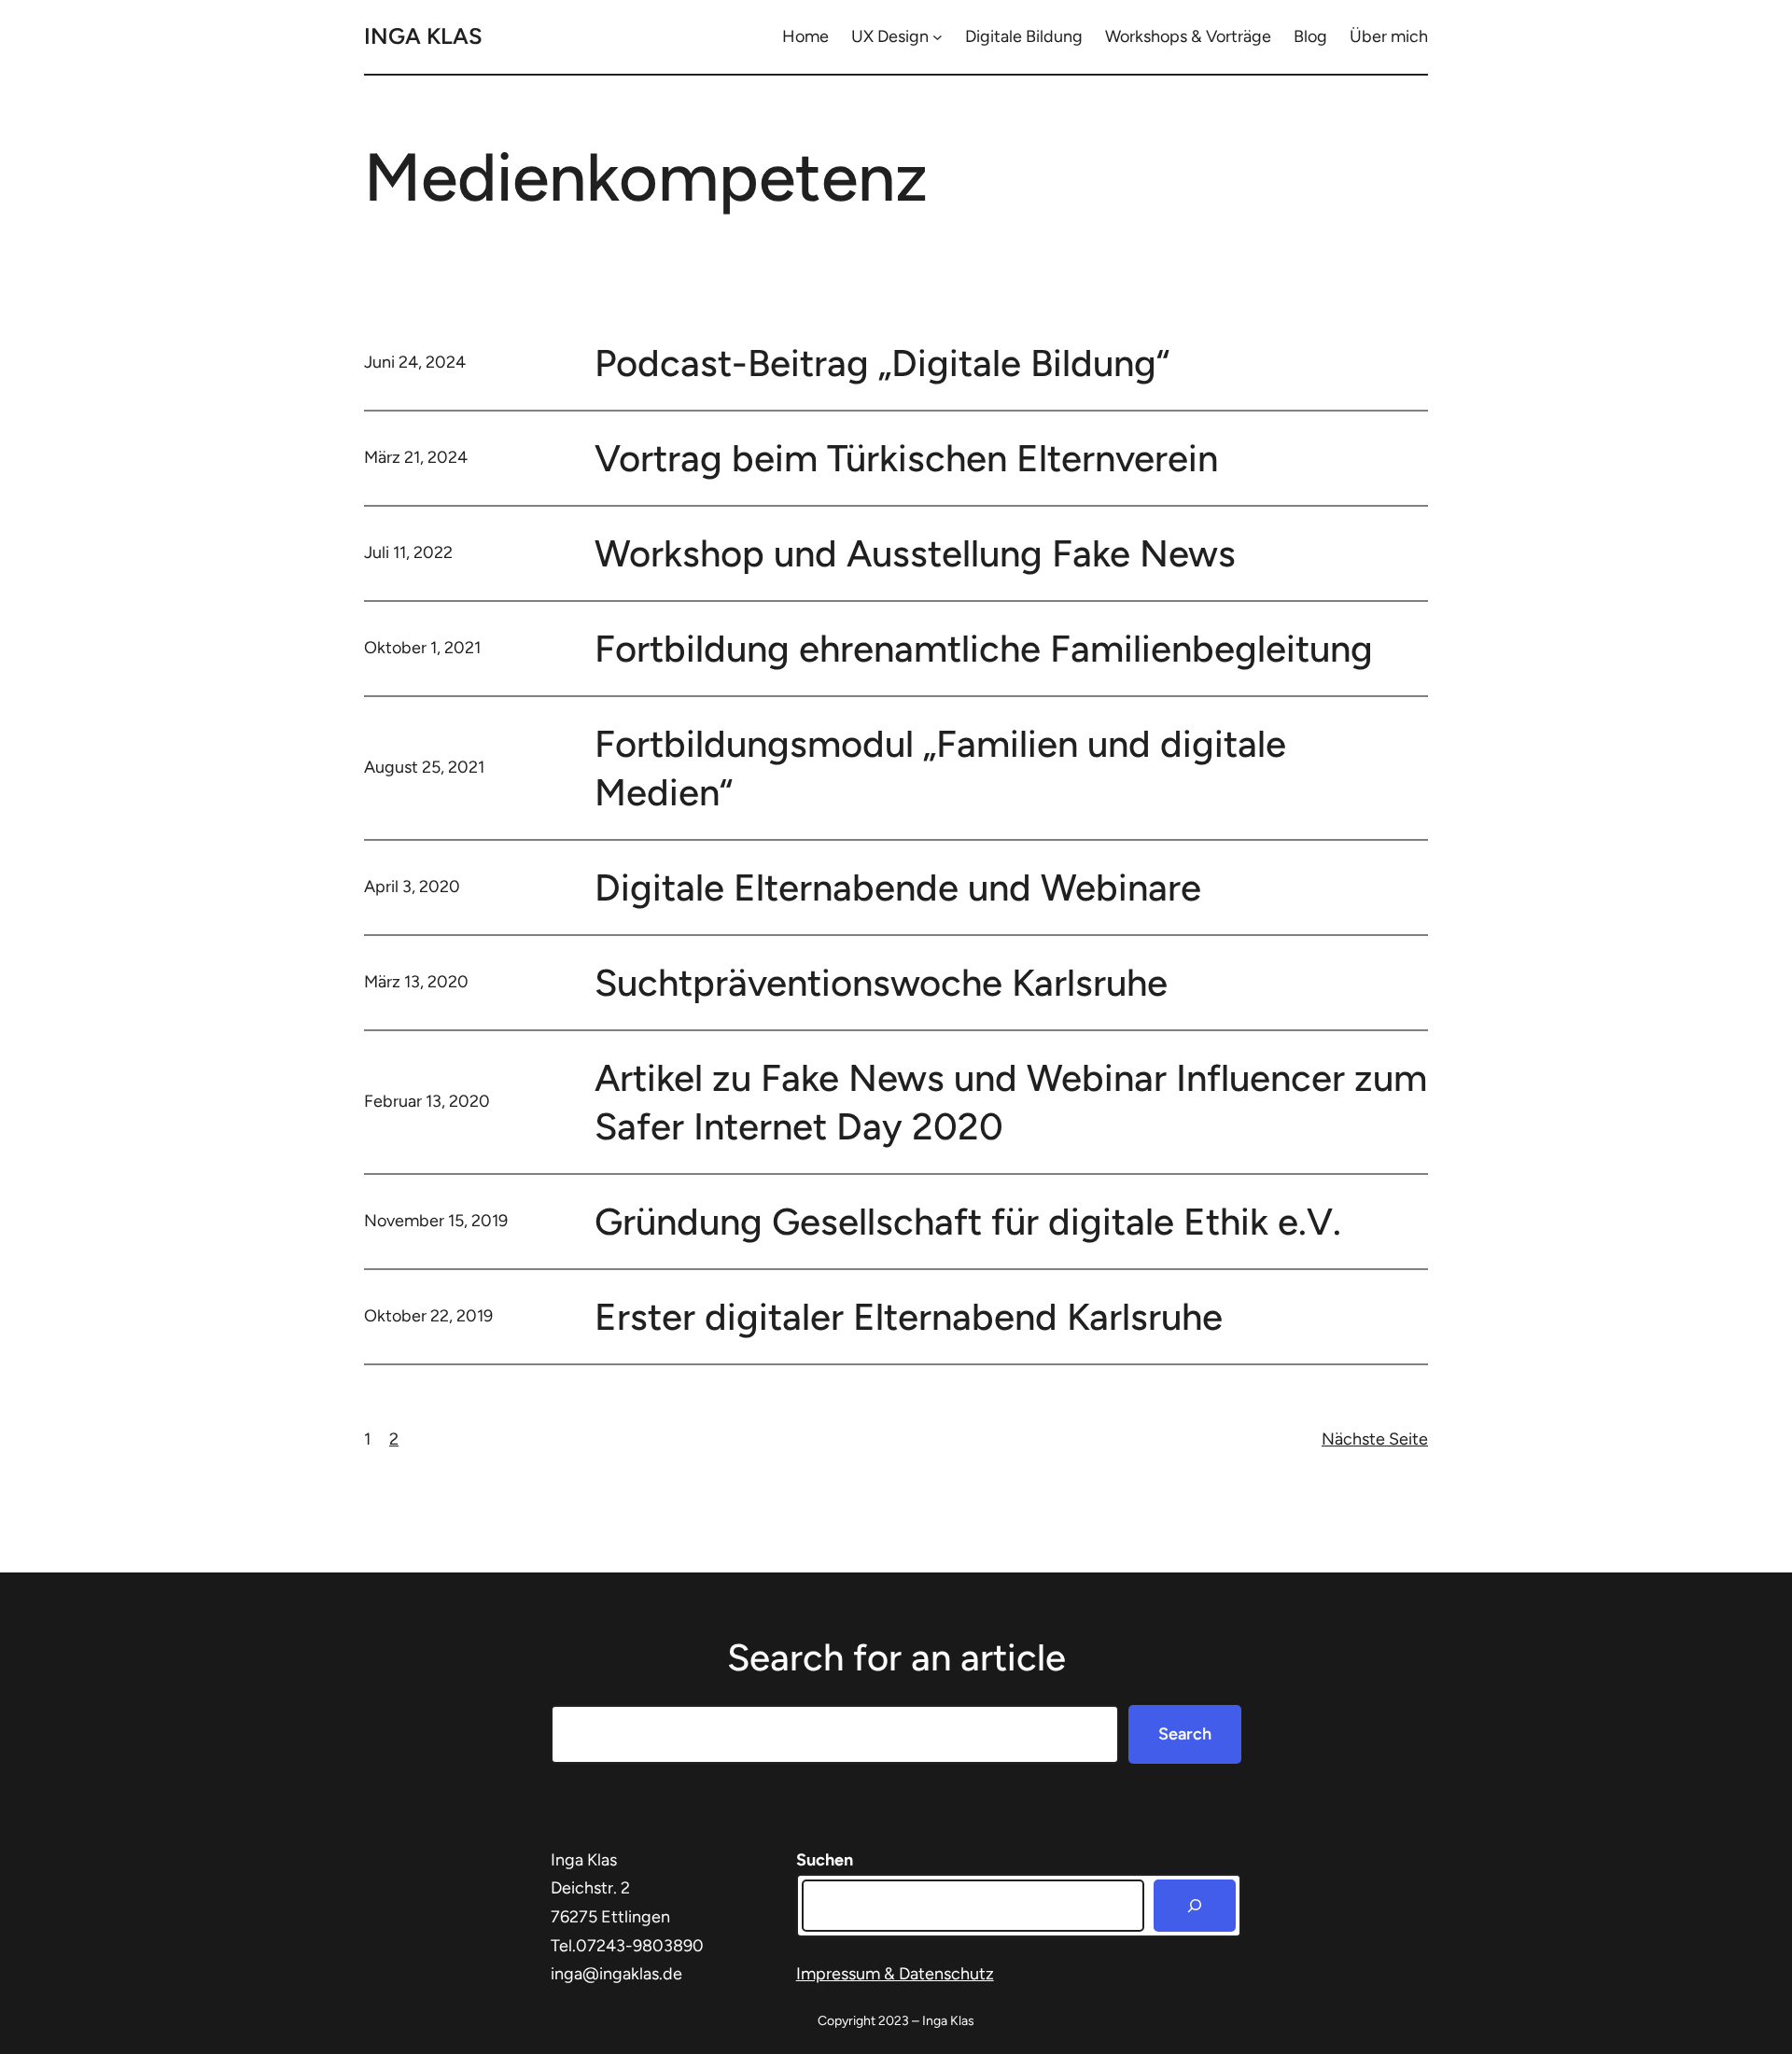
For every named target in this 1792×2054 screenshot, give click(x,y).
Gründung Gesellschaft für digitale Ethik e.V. (968, 1222)
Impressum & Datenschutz (895, 1974)
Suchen (825, 1860)
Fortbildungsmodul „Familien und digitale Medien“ (940, 768)
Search (1185, 1734)
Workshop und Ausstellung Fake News (915, 553)
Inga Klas (423, 36)
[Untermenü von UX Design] (938, 37)
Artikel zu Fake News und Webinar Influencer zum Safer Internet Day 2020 (1011, 1102)
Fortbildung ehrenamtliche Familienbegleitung (984, 649)
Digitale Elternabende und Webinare (898, 887)
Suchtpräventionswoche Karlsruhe (881, 983)
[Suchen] (1195, 1906)
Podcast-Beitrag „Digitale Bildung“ (882, 363)
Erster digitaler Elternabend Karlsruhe (909, 1317)
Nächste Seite (1375, 1439)
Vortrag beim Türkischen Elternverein (906, 458)
